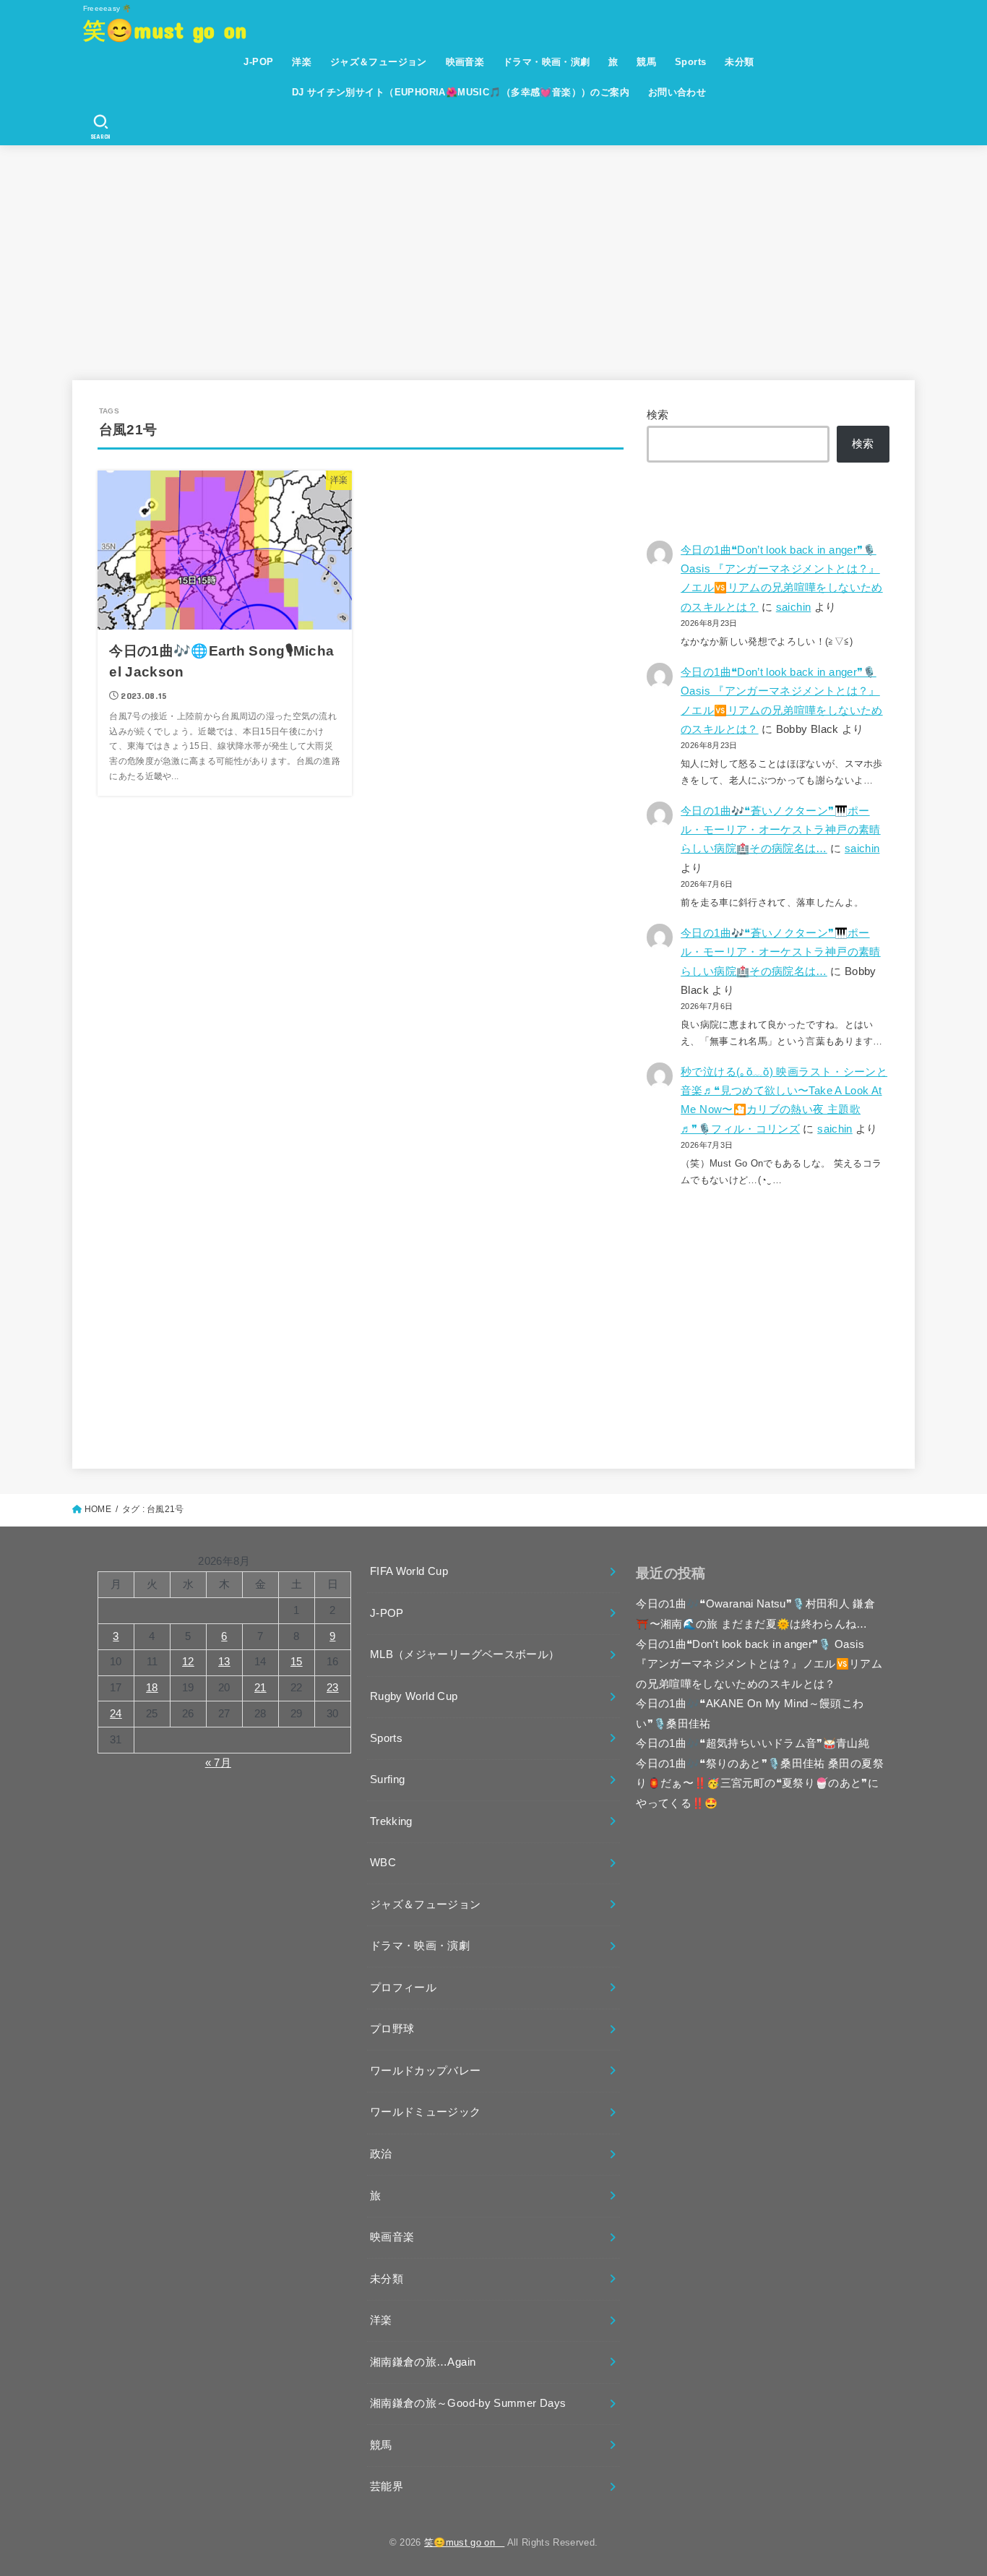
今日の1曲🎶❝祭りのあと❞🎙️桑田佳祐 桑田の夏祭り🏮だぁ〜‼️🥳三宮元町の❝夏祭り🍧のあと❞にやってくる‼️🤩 (760, 1783)
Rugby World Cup (414, 1696)
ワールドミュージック (426, 2112)
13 (224, 1662)
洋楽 (302, 62)
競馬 (646, 62)
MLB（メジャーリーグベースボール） (465, 1654)
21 (260, 1688)
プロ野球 (392, 2029)
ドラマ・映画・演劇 (547, 62)
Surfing (388, 1779)
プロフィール (403, 1988)
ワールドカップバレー (426, 2071)
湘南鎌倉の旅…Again (423, 2362)
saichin (794, 607)
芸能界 (387, 2486)
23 (333, 1688)
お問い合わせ (677, 92)
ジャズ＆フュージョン (379, 62)
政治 (381, 2154)
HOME (98, 1509)
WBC (383, 1863)
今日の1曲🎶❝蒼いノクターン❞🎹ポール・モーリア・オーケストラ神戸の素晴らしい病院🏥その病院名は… (781, 830)
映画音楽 (465, 62)
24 (116, 1714)
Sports (690, 62)
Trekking (391, 1821)
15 (297, 1662)
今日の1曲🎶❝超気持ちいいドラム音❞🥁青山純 (753, 1743)
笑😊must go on (176, 29)
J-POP (258, 62)
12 (188, 1662)
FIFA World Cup (409, 1571)
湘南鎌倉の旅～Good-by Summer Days (468, 2403)
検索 (658, 415)
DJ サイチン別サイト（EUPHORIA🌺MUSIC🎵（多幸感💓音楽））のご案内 (461, 92)
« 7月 (218, 1763)
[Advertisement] (493, 254)
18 (152, 1688)
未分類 (739, 62)
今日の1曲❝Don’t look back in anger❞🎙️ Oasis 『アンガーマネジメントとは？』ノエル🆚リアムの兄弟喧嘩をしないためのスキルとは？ (759, 1664)
